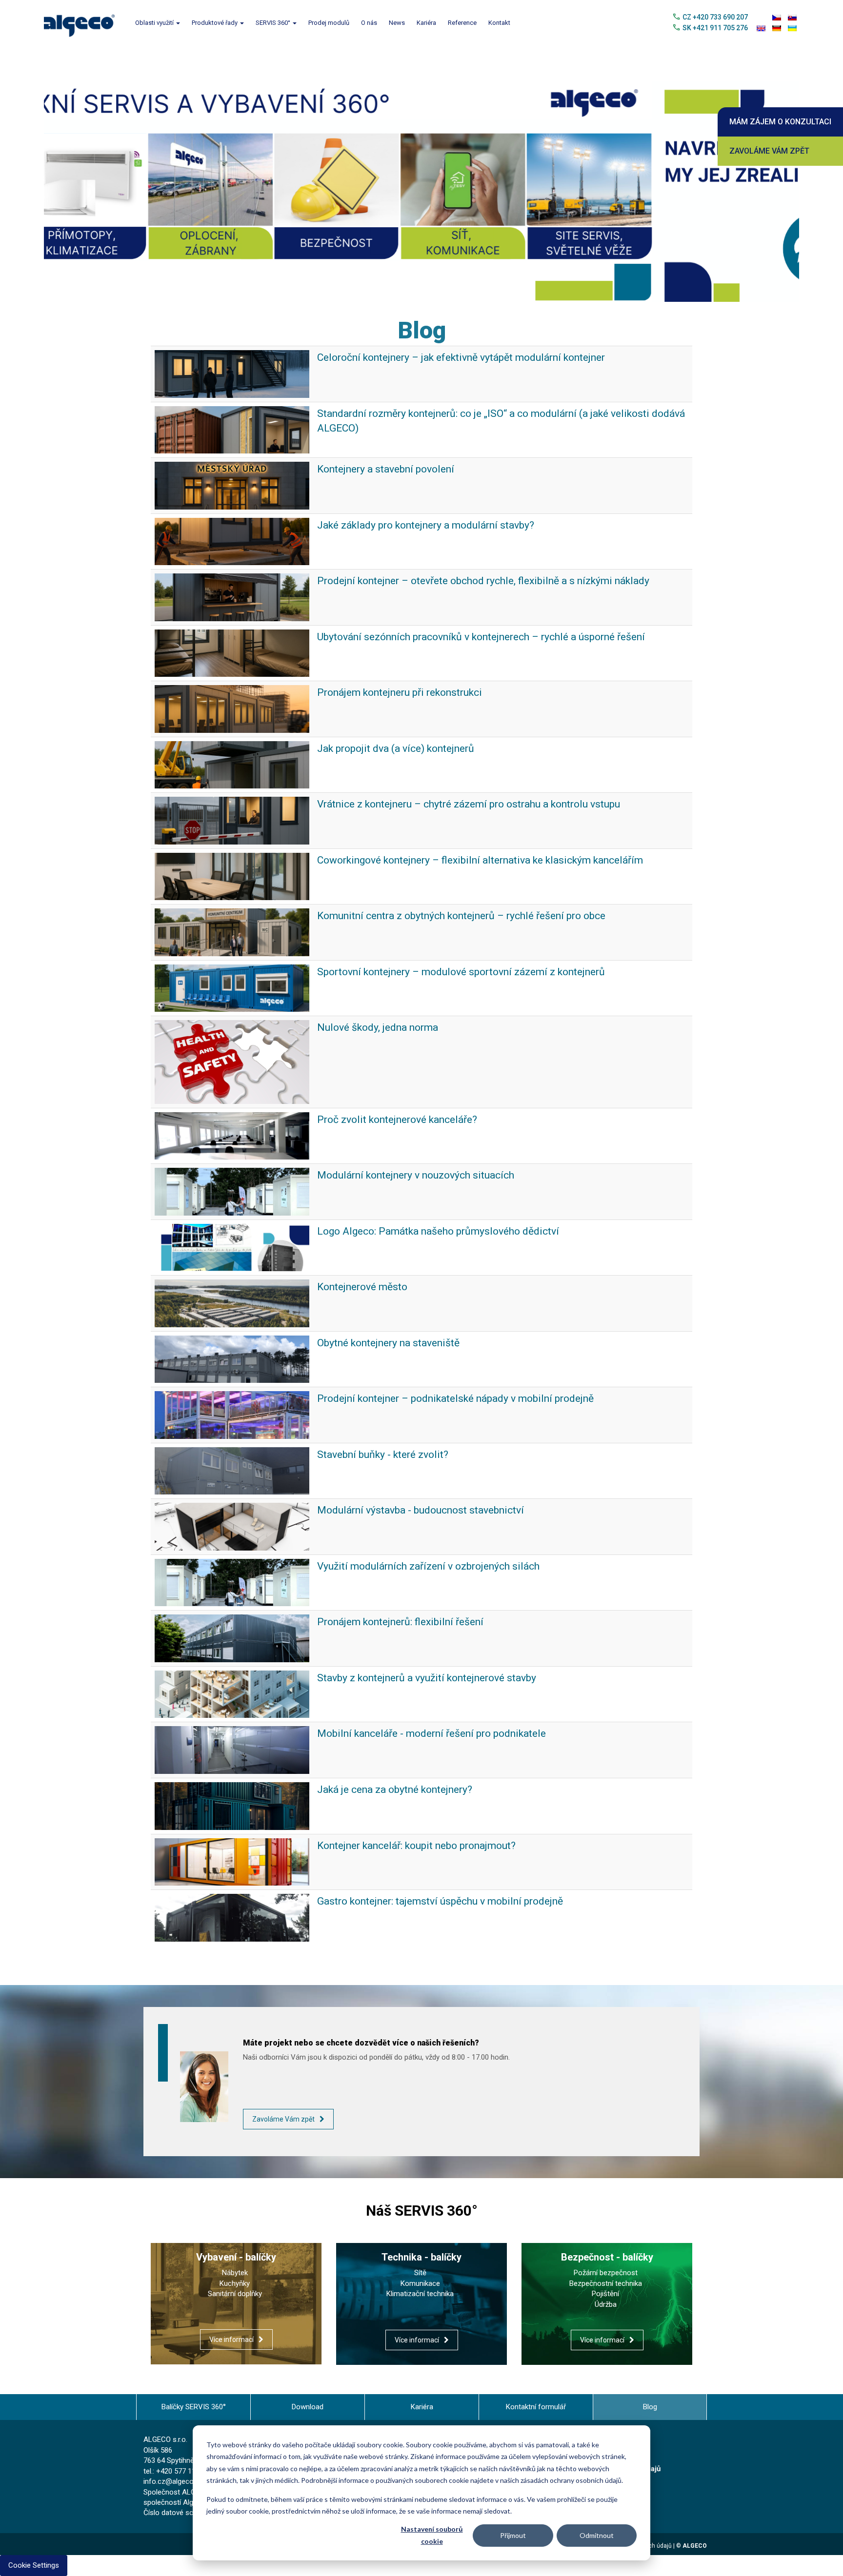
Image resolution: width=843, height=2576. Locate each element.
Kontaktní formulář (536, 2423)
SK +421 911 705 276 (715, 28)
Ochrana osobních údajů (639, 2562)
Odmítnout (597, 2535)
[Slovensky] (792, 18)
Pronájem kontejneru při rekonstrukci (400, 709)
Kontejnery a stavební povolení (386, 486)
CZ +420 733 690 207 (715, 17)
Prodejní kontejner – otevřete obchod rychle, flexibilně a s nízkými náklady (483, 598)
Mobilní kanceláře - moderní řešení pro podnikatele (432, 1750)
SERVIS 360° (274, 23)
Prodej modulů (329, 23)
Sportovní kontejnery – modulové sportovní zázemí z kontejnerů (461, 988)
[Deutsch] (777, 28)
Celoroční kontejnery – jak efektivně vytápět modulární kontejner (461, 374)
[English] (761, 28)
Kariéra (426, 23)
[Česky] (777, 18)
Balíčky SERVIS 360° (194, 2423)
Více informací (231, 2356)
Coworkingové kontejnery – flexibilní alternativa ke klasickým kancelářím (480, 877)
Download (308, 2423)
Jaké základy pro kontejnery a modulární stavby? (426, 542)
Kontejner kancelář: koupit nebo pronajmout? (416, 1862)
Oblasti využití (155, 23)
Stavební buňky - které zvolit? (383, 1471)
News (397, 23)
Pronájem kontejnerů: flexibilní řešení (400, 1639)
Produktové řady (215, 23)
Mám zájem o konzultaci (780, 122)
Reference (462, 23)
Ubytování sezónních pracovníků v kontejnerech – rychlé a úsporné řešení (481, 653)
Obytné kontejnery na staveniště (388, 1359)
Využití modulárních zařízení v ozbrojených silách (428, 1583)
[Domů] (83, 23)
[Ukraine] (792, 28)
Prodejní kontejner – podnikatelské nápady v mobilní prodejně (455, 1416)
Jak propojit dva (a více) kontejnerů (396, 765)
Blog (650, 2423)
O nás (369, 23)
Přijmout (513, 2535)
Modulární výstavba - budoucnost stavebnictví (421, 1527)
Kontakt (499, 23)
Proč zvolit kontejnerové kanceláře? (397, 1136)
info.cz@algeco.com (177, 2498)
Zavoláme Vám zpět (769, 151)
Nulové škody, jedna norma (378, 1044)
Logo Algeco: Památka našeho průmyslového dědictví (438, 1248)
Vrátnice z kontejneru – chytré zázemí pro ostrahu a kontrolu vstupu (469, 821)
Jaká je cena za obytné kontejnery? (395, 1806)
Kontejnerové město (362, 1304)
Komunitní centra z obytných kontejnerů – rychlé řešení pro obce (461, 933)
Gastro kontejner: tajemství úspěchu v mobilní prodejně (440, 1918)
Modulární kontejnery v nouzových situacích (416, 1192)
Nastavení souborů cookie (432, 2535)
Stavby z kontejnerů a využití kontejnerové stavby (427, 1694)
